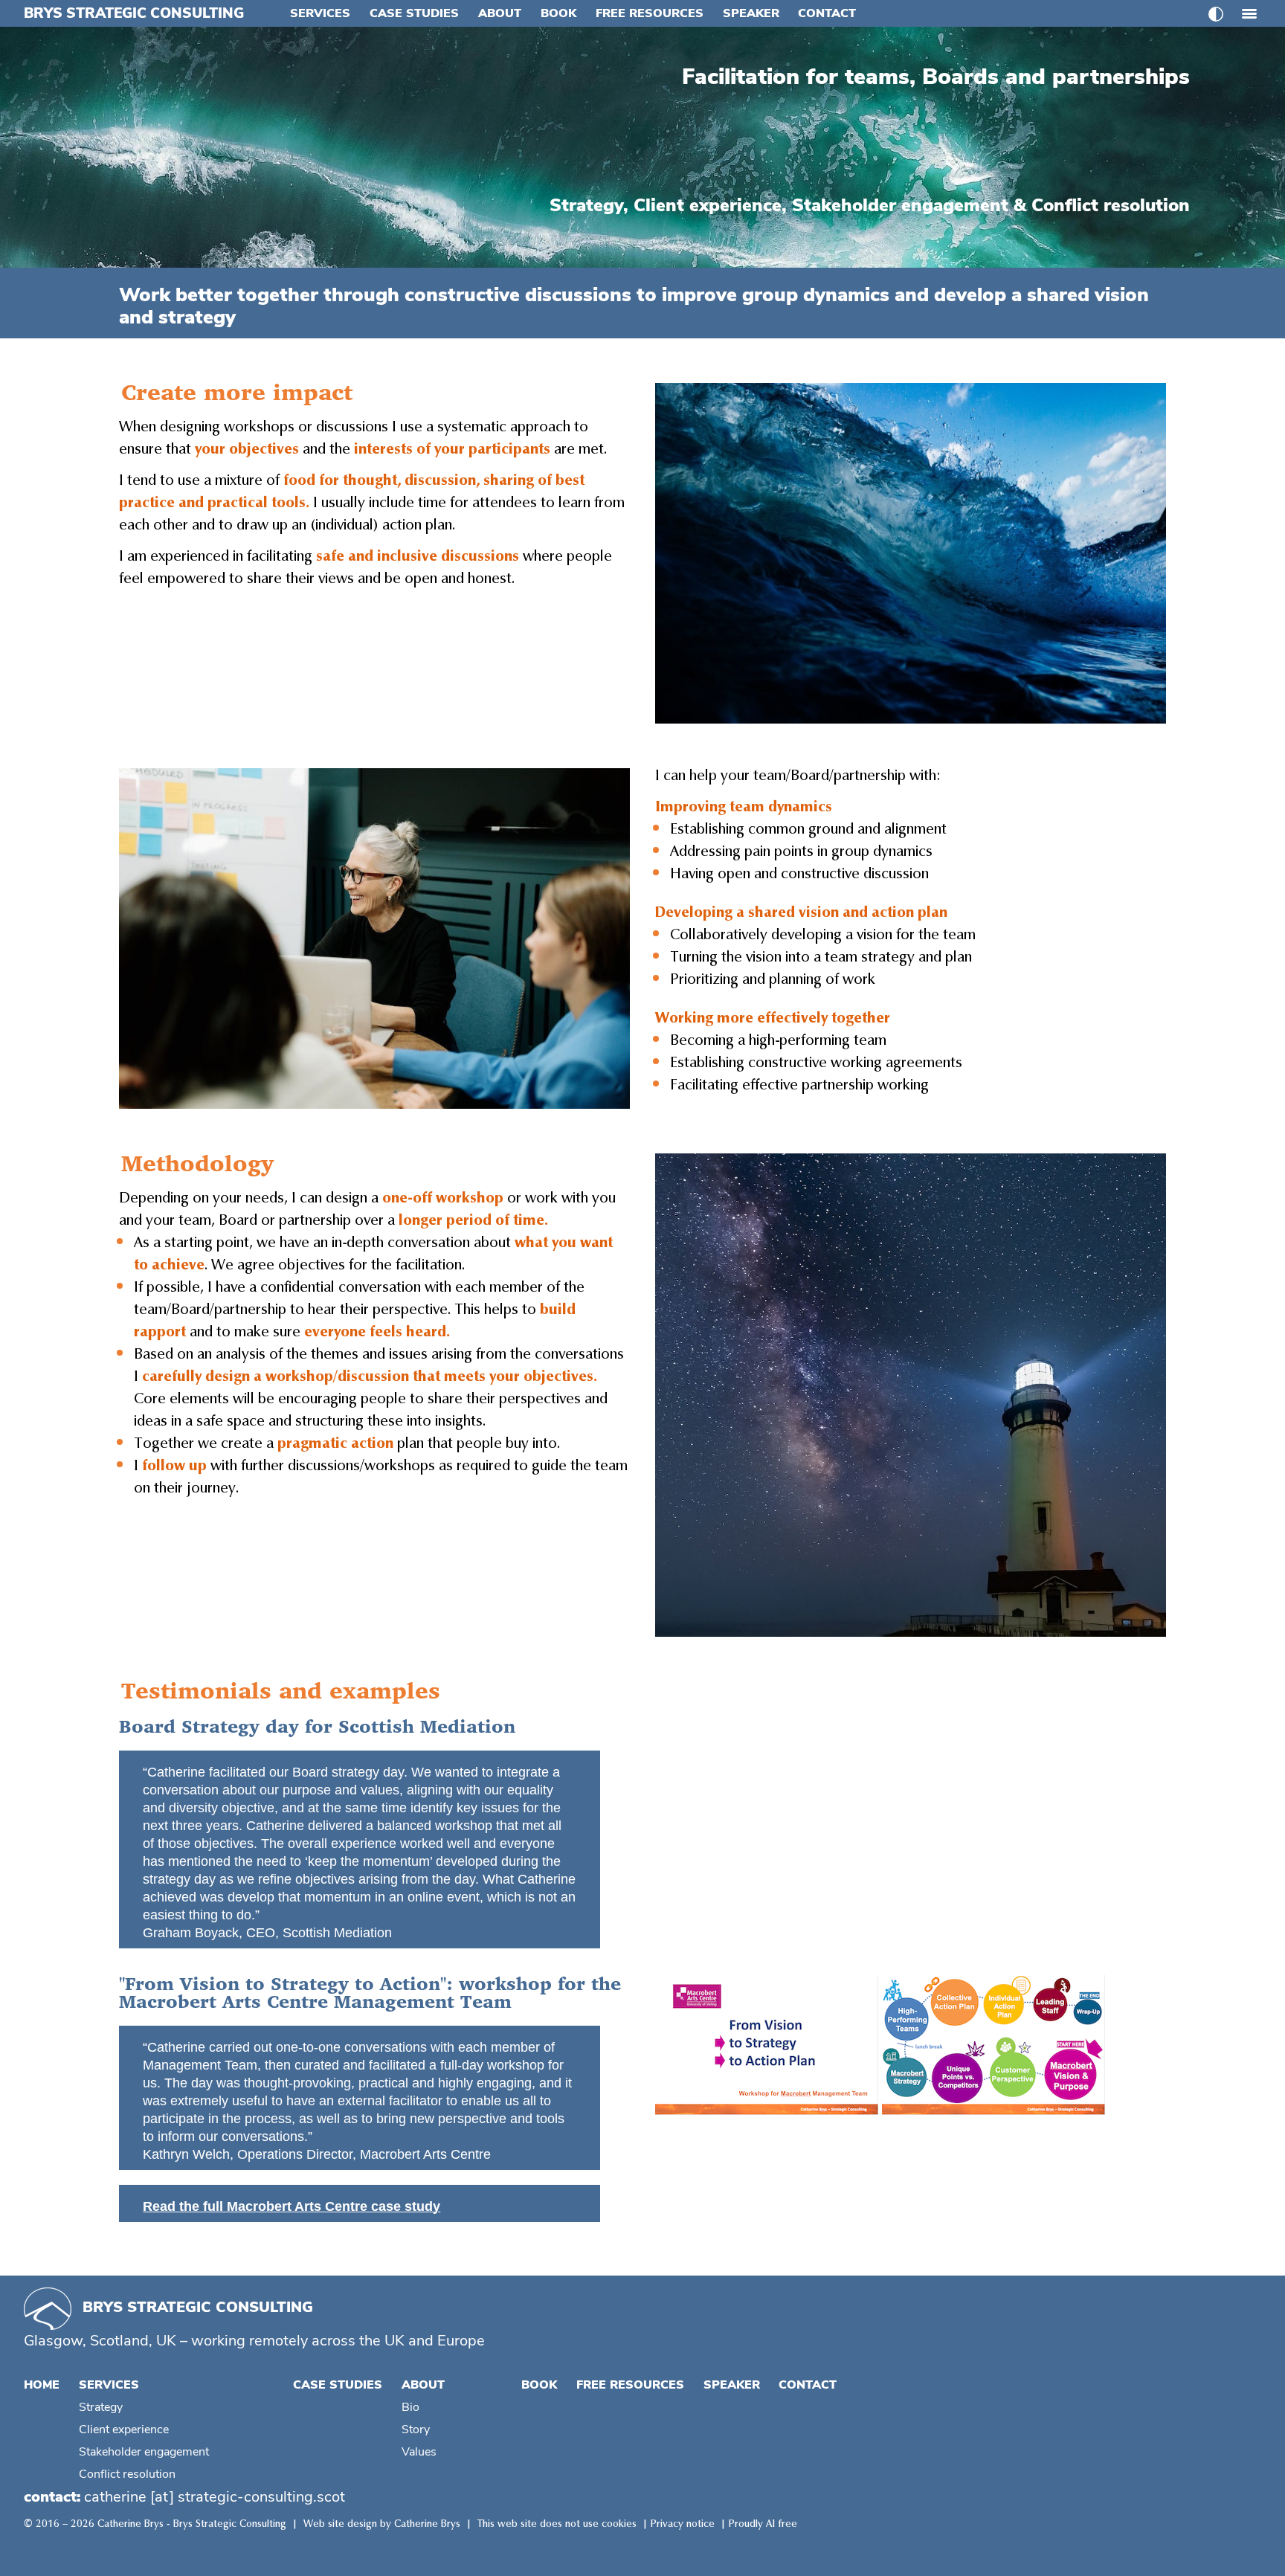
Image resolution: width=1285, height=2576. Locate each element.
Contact (827, 13)
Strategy (101, 2407)
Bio (410, 2407)
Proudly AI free (763, 2524)
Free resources (650, 13)
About (500, 13)
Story (416, 2430)
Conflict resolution (127, 2474)
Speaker (751, 13)
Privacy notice (683, 2524)
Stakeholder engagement (144, 2452)
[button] (1249, 9)
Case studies (414, 13)
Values (419, 2452)
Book (558, 13)
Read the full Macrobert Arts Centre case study (292, 2206)
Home (42, 2385)
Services (320, 13)
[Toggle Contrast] (1216, 14)
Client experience (124, 2430)
